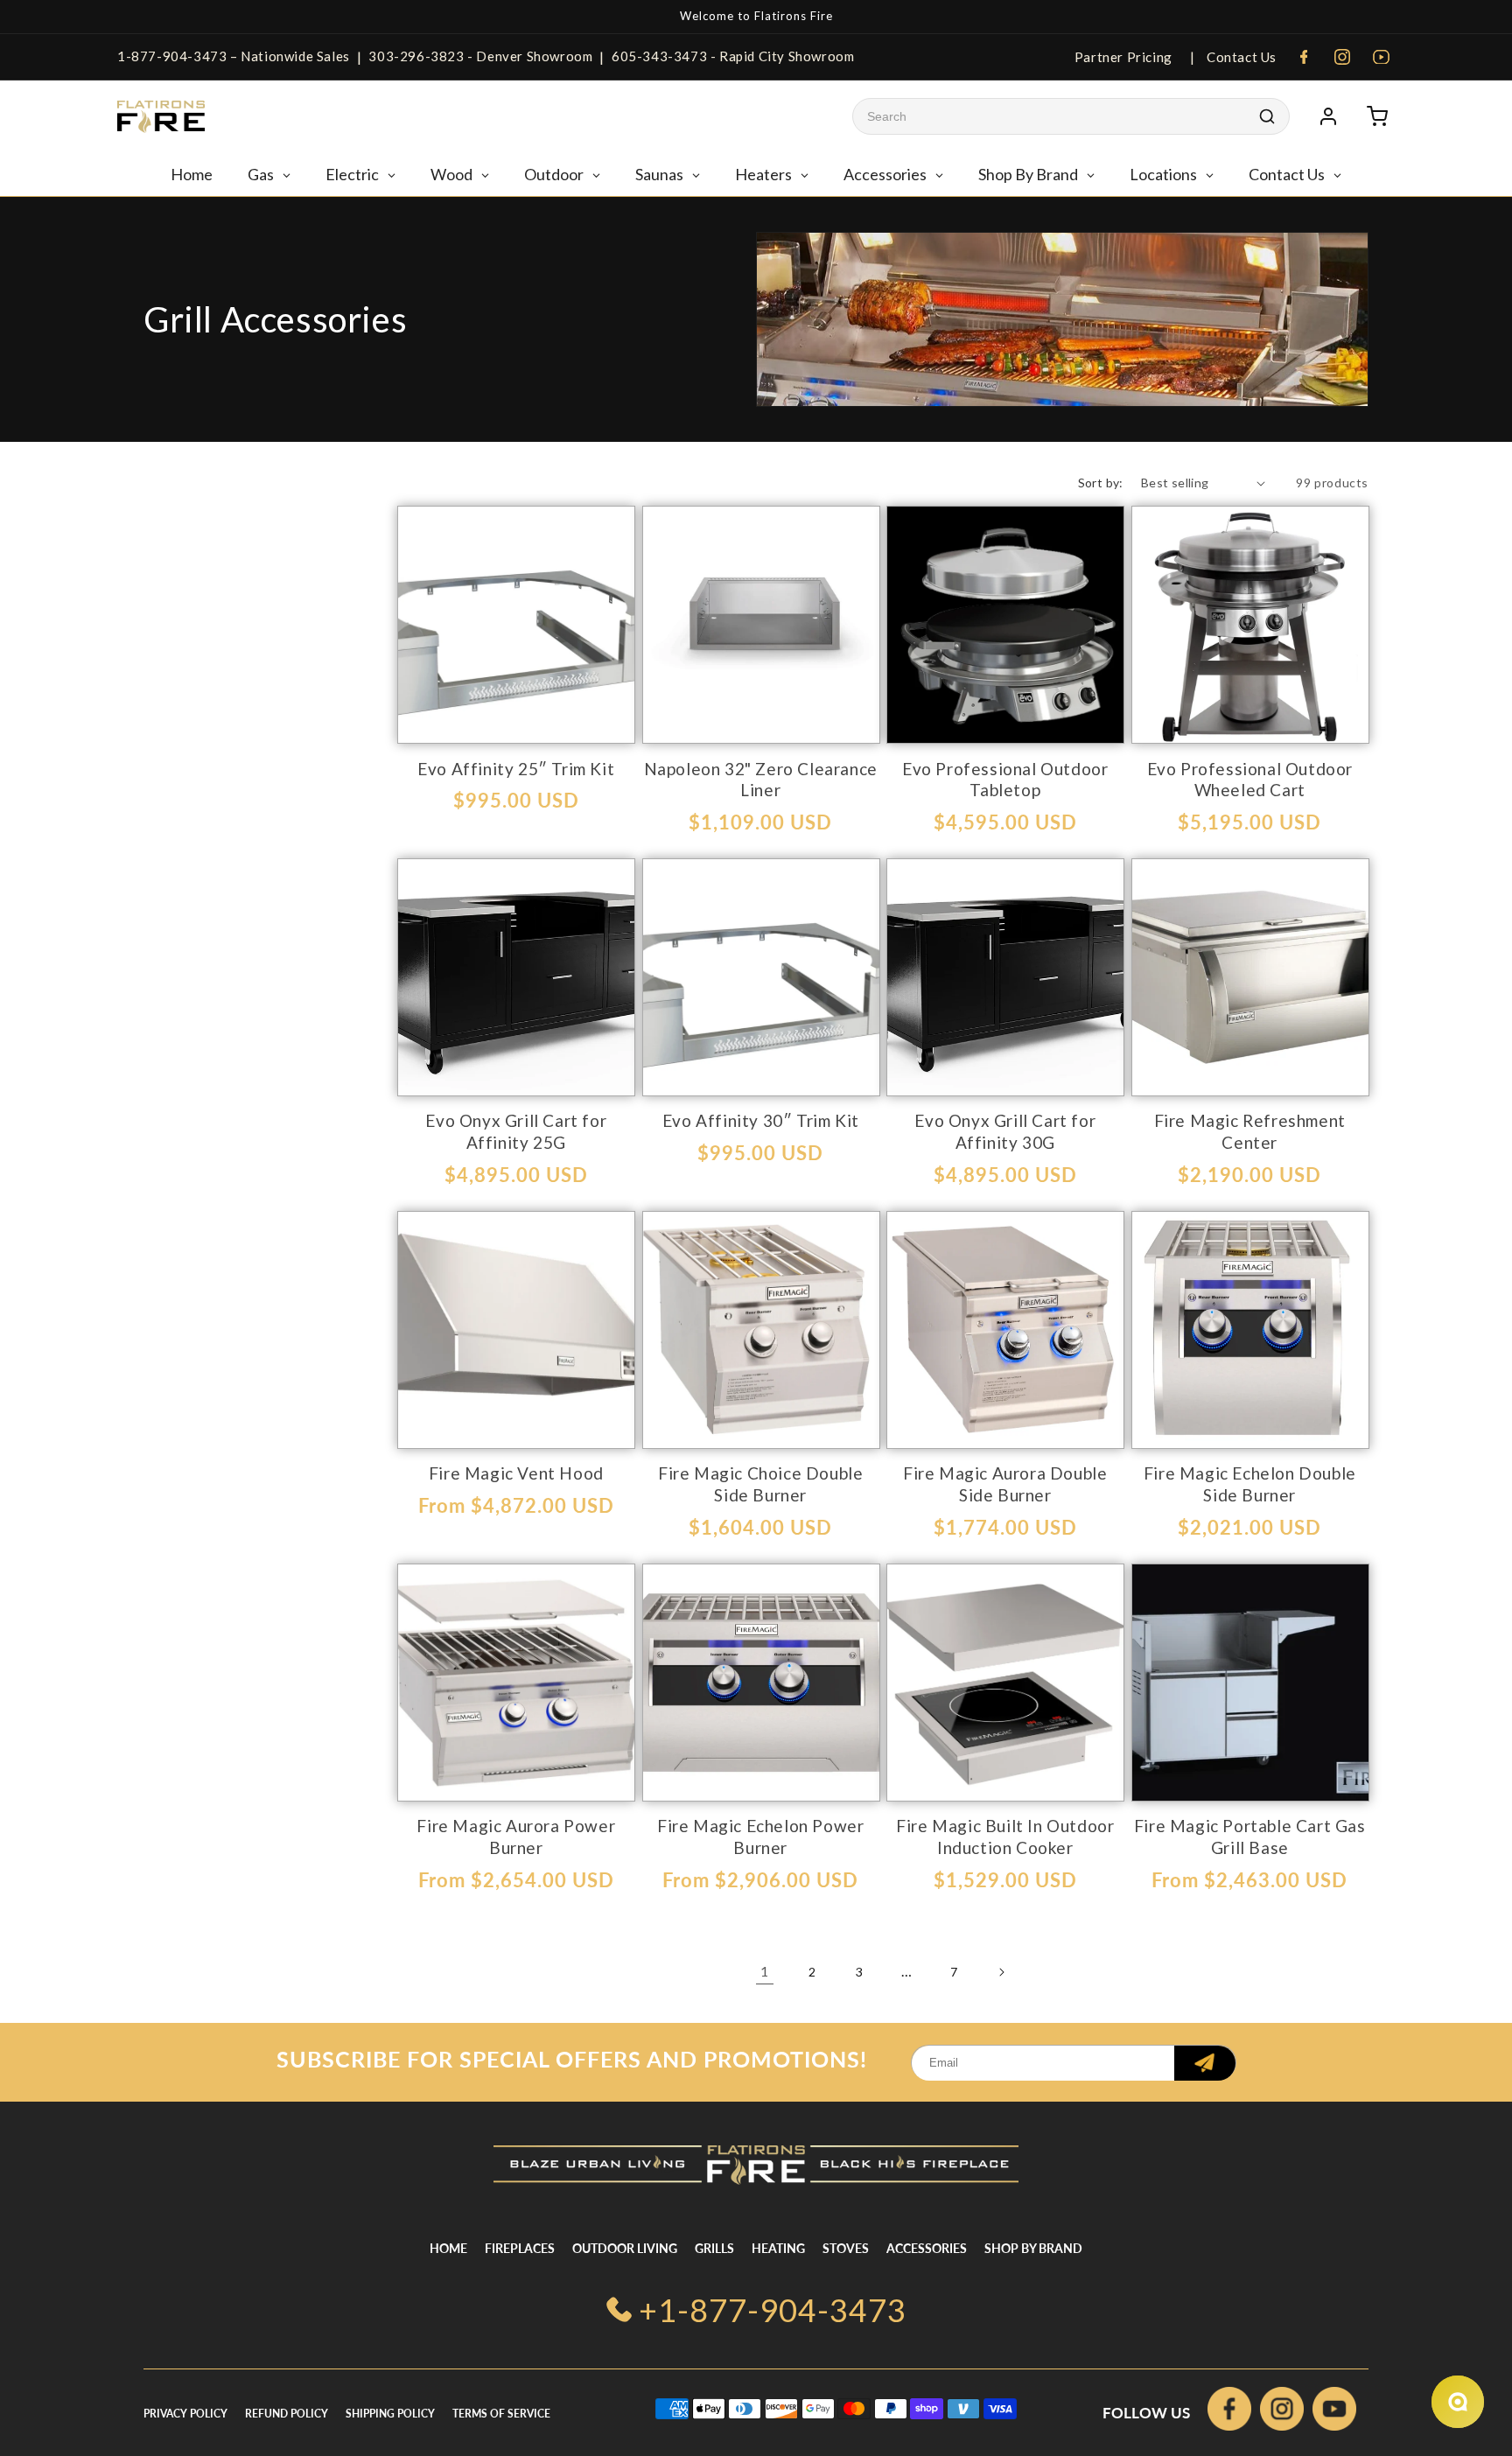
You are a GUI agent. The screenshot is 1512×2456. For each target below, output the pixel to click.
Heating (778, 2248)
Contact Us (1240, 57)
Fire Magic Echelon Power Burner (760, 1837)
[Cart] (1377, 116)
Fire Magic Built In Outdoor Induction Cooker (1005, 1837)
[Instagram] (1342, 57)
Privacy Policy (185, 2414)
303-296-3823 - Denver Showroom (480, 56)
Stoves (846, 2248)
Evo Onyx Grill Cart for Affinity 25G (516, 1131)
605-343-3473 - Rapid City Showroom (733, 56)
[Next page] (1001, 1972)
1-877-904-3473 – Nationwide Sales (234, 56)
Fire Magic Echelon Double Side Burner (1250, 1484)
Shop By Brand (1033, 2248)
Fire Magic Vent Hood (516, 1473)
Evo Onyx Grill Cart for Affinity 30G (1005, 1131)
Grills (714, 2248)
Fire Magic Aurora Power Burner (516, 1837)
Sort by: (1101, 483)
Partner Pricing (1123, 57)
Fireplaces (520, 2248)
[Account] (1328, 116)
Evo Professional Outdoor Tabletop (1005, 780)
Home (448, 2248)
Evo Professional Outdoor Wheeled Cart (1250, 780)
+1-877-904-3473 (773, 2310)
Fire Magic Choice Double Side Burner (760, 1484)
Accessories (927, 2248)
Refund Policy (287, 2414)
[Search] (1267, 116)
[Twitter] (1334, 2413)
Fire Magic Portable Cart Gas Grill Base (1250, 1837)
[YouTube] (1381, 57)
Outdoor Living (625, 2248)
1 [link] (765, 1971)
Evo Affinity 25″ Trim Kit (516, 769)
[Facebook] (1304, 57)
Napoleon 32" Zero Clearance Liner (761, 780)
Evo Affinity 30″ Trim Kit (761, 1120)
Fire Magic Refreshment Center (1250, 1131)
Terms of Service (501, 2414)
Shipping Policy (390, 2414)
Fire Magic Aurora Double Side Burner (1005, 1484)
